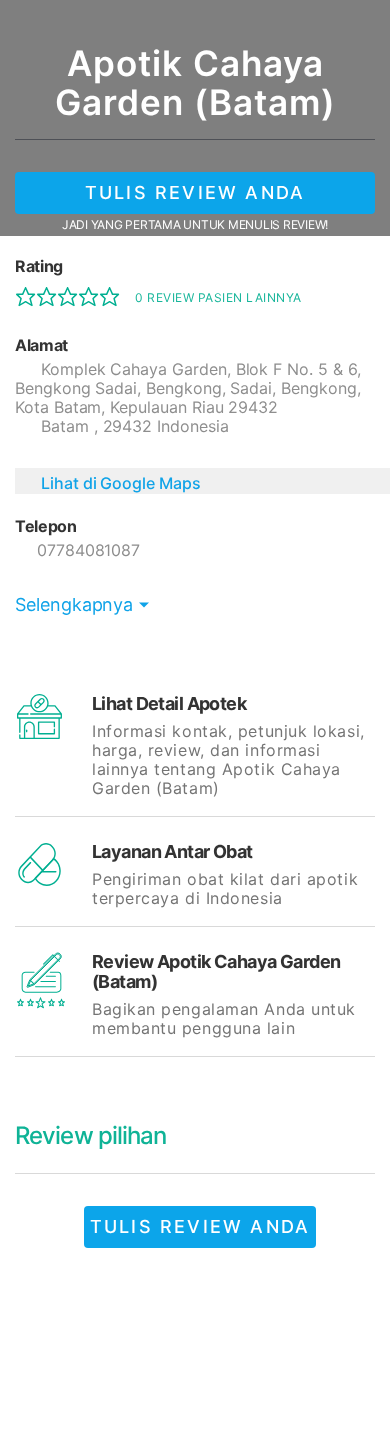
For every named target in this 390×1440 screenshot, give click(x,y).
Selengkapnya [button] (74, 604)
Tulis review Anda (195, 192)
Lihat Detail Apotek (169, 703)
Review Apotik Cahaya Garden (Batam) (216, 971)
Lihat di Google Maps (121, 483)
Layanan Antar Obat (172, 851)
